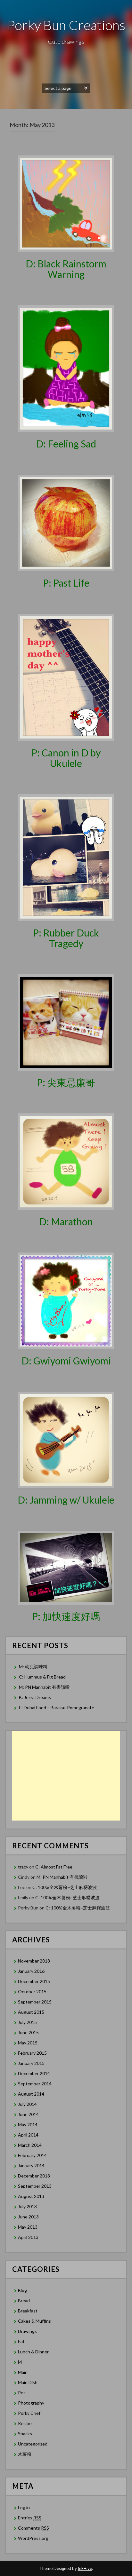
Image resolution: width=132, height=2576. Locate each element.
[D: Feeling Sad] (66, 368)
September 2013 (35, 2186)
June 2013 (28, 2217)
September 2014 (35, 2084)
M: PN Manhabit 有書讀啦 (44, 1687)
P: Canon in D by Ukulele (66, 758)
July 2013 (27, 2206)
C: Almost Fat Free (54, 1867)
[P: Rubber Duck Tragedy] (66, 857)
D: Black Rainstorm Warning (66, 269)
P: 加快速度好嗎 (66, 1616)
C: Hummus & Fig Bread (43, 1677)
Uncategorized (33, 2444)
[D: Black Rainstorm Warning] (66, 203)
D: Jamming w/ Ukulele (66, 1500)
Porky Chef (29, 2413)
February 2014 (32, 2155)
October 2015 (32, 1991)
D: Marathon (66, 1221)
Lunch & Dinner (33, 2352)
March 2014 (30, 2145)
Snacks (25, 2434)
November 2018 (34, 1961)
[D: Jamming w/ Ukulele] (66, 1439)
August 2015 (31, 2012)
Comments (33, 2528)
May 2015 (28, 2043)
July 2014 (27, 2104)
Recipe (25, 2423)
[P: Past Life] (66, 522)
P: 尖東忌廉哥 (66, 1082)
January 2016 (31, 1971)
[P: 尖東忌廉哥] (66, 1022)
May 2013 (28, 2227)
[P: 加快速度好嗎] (66, 1567)
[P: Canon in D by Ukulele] (66, 677)
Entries (30, 2518)
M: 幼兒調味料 (33, 1667)
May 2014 (28, 2125)
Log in (24, 2507)
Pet (22, 2393)
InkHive (85, 2568)
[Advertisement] (66, 1776)
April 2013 (28, 2237)
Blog (22, 2290)
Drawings (27, 2331)
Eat (21, 2341)
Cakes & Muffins (34, 2321)
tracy (23, 1867)
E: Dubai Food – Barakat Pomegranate (57, 1707)
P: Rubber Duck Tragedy (66, 938)
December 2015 (34, 1981)
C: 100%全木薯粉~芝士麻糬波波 (65, 1887)
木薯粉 (25, 2454)
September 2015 (35, 2002)
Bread (24, 2300)
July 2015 (27, 2022)
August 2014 (31, 2094)
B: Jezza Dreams (35, 1697)
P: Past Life (66, 583)
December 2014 (34, 2073)
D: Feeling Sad (66, 444)
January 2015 (31, 2063)
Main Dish (28, 2382)
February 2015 (32, 2053)
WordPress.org (33, 2538)
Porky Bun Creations (66, 25)
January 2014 (31, 2165)
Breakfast (28, 2311)
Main (23, 2372)
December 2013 (34, 2176)
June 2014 (28, 2114)
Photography (31, 2403)
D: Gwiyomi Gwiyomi (66, 1361)
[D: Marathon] (66, 1161)
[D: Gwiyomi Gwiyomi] (66, 1300)
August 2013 (31, 2196)
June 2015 (28, 2032)
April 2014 (28, 2135)
